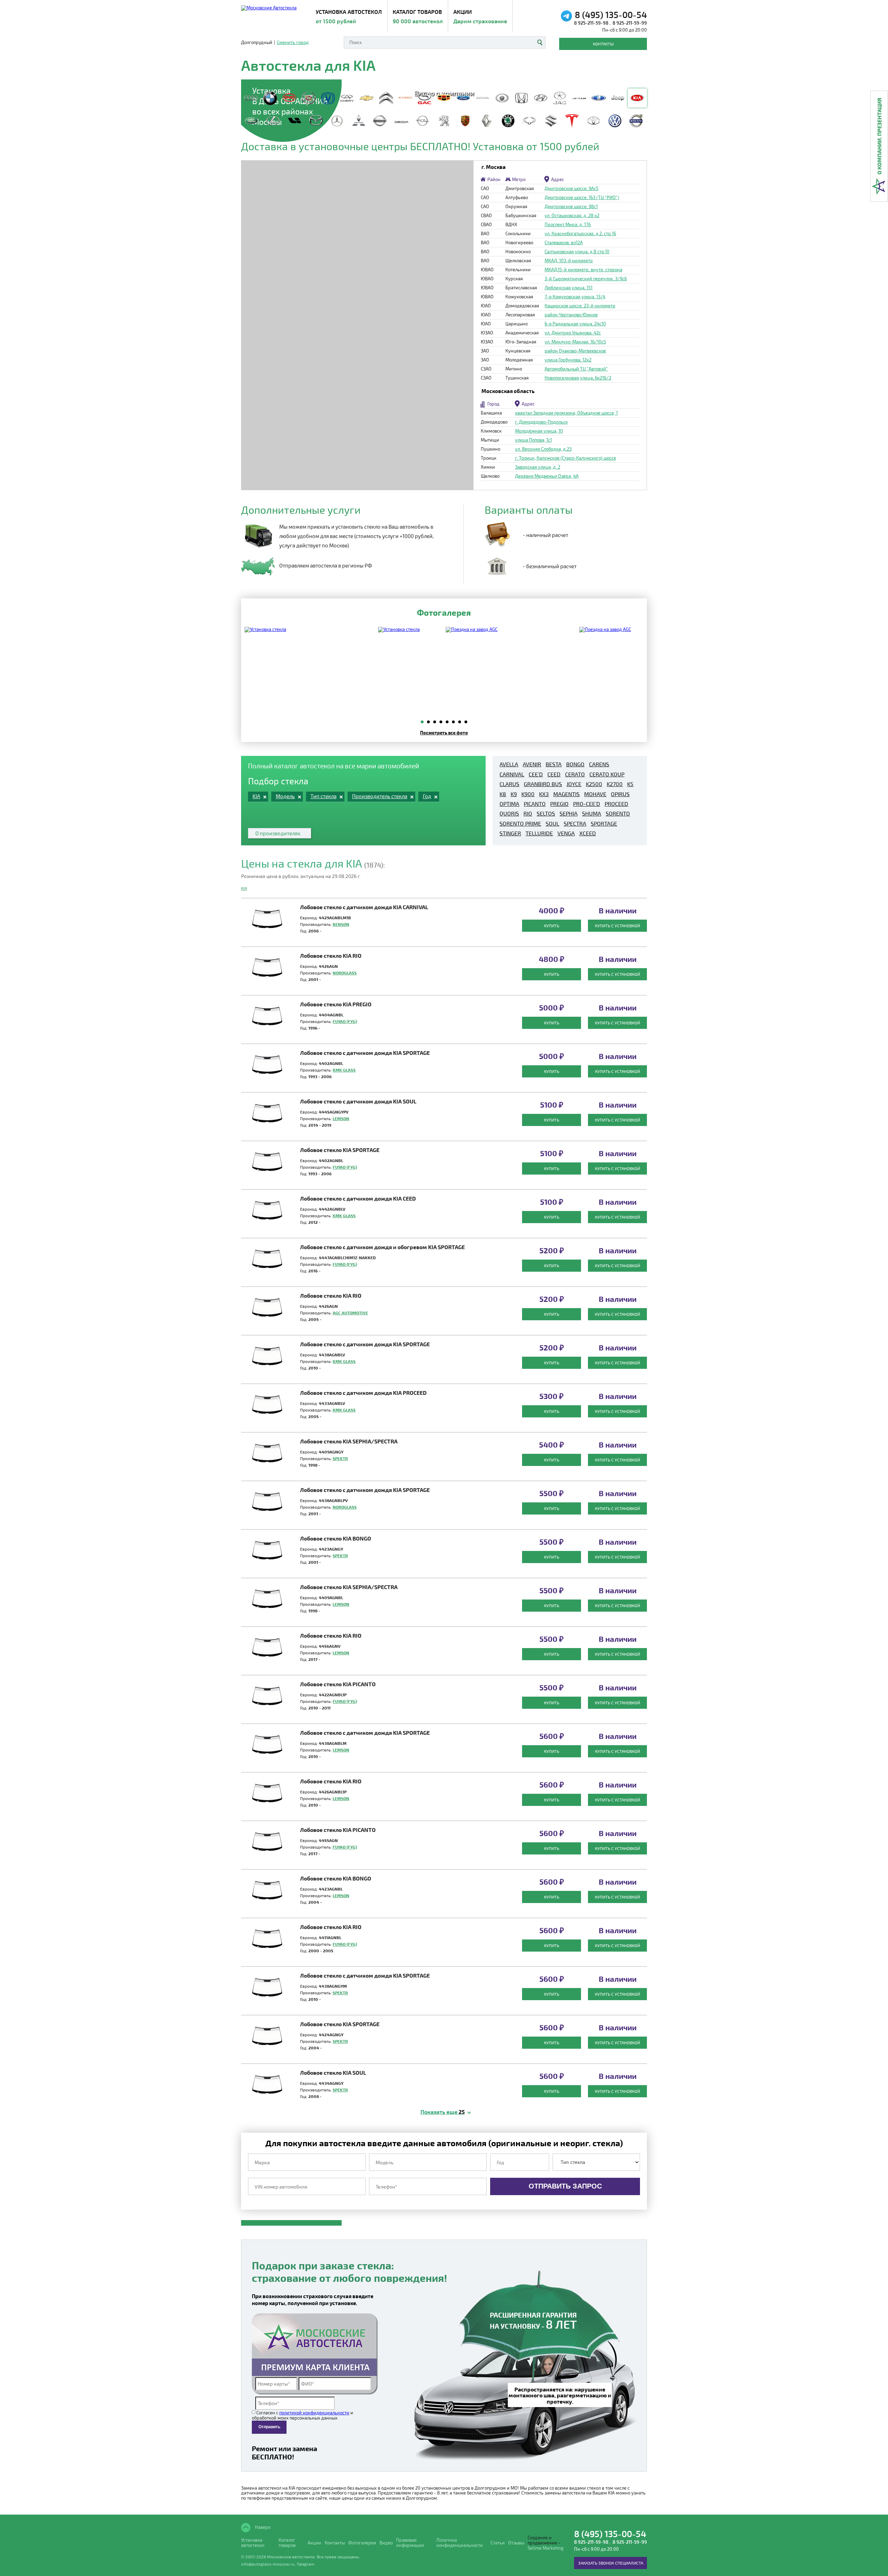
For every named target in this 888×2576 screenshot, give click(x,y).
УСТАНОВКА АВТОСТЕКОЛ (349, 16)
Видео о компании (444, 92)
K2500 (594, 784)
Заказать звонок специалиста (611, 2563)
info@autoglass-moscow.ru (268, 2564)
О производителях (278, 833)
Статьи (498, 2543)
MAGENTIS (566, 794)
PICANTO (535, 804)
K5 (630, 784)
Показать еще (443, 2112)
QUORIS (509, 813)
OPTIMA (509, 804)
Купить (552, 926)
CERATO (575, 774)
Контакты (603, 44)
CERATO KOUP (607, 774)
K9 (514, 794)
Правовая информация (410, 2543)
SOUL (552, 824)
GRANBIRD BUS (543, 784)
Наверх (262, 2527)
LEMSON (341, 1118)
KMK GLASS (344, 1070)
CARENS (599, 764)
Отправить (269, 2427)
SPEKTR (340, 1458)
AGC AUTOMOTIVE (350, 1313)
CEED (554, 774)
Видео (386, 2543)
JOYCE (574, 784)
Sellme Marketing (545, 2548)
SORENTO (618, 813)
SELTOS (546, 813)
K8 (503, 794)
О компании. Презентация (879, 136)
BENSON (341, 924)
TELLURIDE (539, 833)
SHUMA (592, 813)
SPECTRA (575, 824)
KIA (244, 888)
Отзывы (516, 2543)
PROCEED (616, 804)
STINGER (510, 833)
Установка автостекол (253, 2543)
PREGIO (559, 804)
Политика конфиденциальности (460, 2543)
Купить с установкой (617, 926)
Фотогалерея (362, 2543)
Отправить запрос (565, 2186)
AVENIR (532, 764)
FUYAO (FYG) (345, 1021)
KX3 (544, 794)
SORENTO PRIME (520, 824)
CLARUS (509, 784)
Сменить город (293, 42)
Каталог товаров (418, 16)
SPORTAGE (604, 824)
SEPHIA (569, 813)
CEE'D (536, 774)
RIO (528, 813)
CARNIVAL (512, 774)
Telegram (306, 2564)
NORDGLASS (345, 973)
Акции (480, 16)
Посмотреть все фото (444, 732)
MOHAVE (595, 794)
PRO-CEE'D (587, 804)
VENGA (566, 833)
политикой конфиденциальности (314, 2413)
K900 (528, 794)
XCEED (588, 833)
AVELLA (509, 764)
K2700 (615, 784)
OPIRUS (620, 794)
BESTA (554, 764)
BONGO (575, 764)
